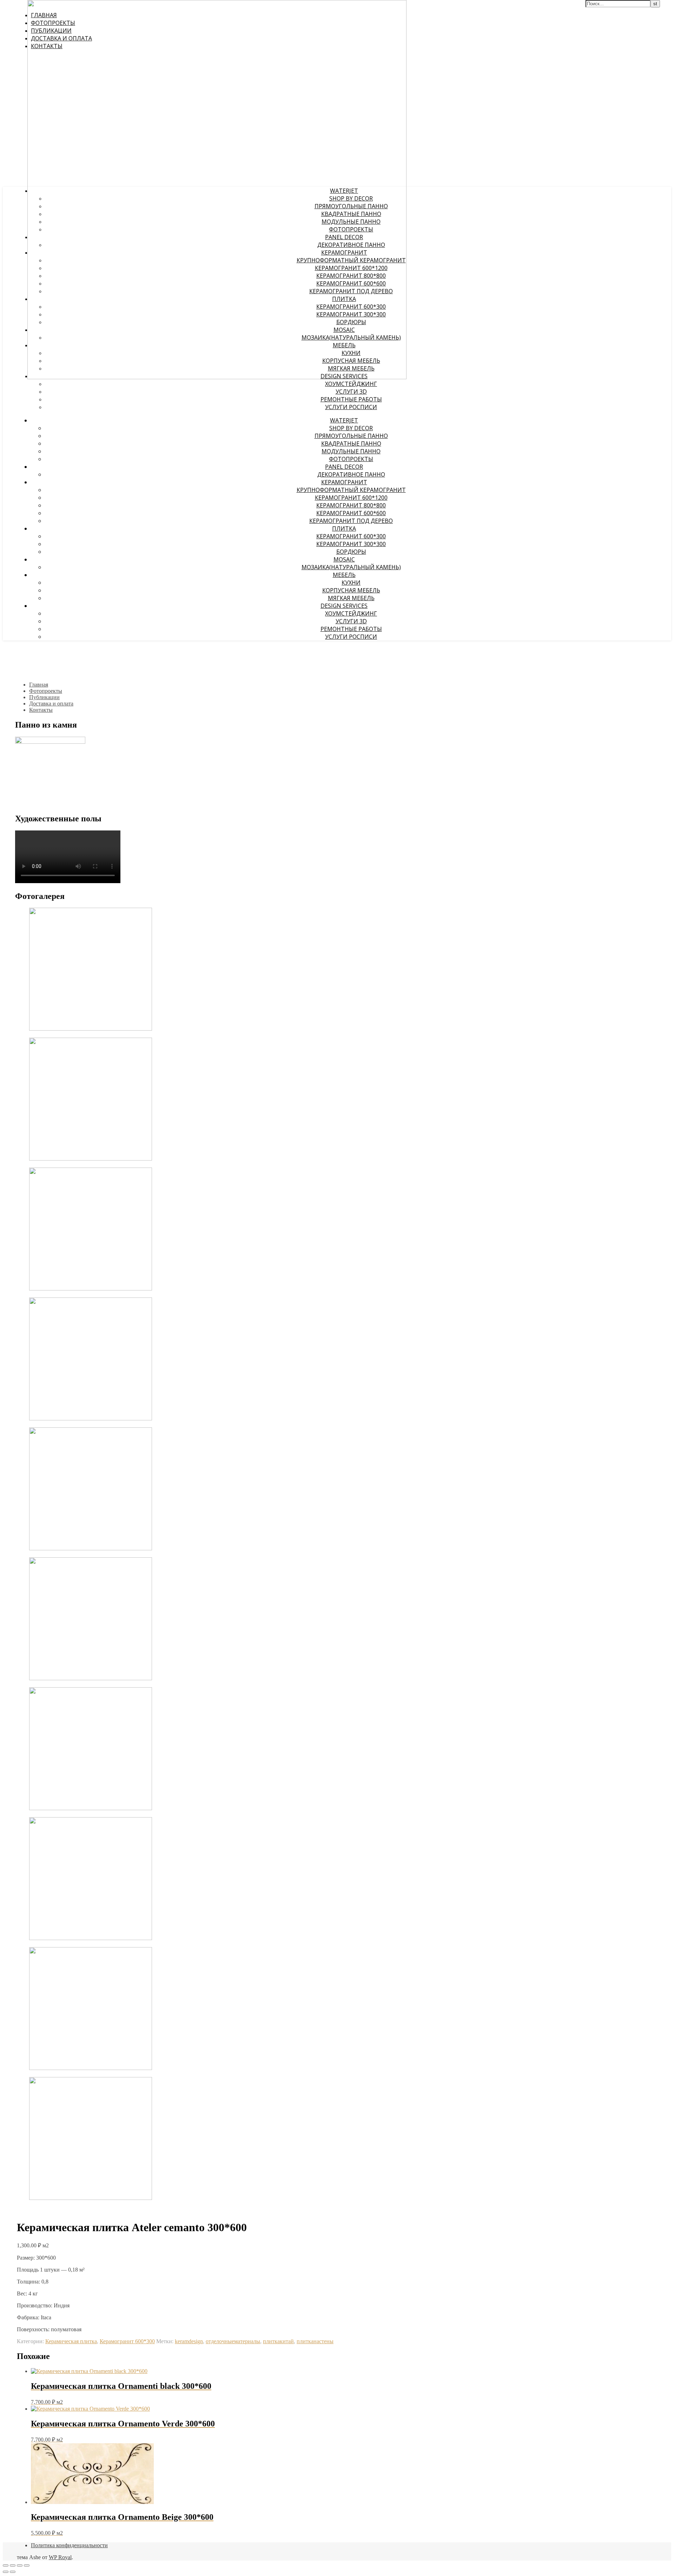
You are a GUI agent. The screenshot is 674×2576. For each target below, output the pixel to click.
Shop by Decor (351, 428)
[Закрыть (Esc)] (27, 2565)
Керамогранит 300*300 (351, 544)
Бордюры (351, 552)
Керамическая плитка (71, 2341)
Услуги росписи (351, 407)
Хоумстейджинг (351, 384)
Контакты (41, 710)
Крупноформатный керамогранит (351, 490)
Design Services (344, 606)
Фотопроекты (351, 459)
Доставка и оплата (51, 704)
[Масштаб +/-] (6, 2565)
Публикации (44, 697)
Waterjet (344, 420)
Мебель (344, 575)
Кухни (351, 583)
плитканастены (315, 2341)
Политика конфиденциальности (69, 2545)
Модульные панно (351, 451)
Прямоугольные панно (351, 436)
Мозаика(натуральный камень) (351, 567)
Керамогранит (344, 482)
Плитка (344, 528)
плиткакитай (278, 2341)
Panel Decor (344, 467)
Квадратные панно (351, 443)
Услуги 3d (351, 392)
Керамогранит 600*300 (351, 536)
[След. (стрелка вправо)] (13, 2572)
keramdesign (189, 2341)
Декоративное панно (351, 474)
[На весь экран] (13, 2565)
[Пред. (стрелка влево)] (6, 2572)
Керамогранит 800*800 (351, 505)
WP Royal (60, 2557)
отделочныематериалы (233, 2341)
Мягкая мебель (351, 598)
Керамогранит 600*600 (351, 513)
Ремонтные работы (351, 399)
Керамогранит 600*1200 (351, 498)
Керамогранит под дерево (351, 521)
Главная (39, 685)
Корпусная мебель (351, 590)
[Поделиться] (20, 2565)
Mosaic (344, 559)
